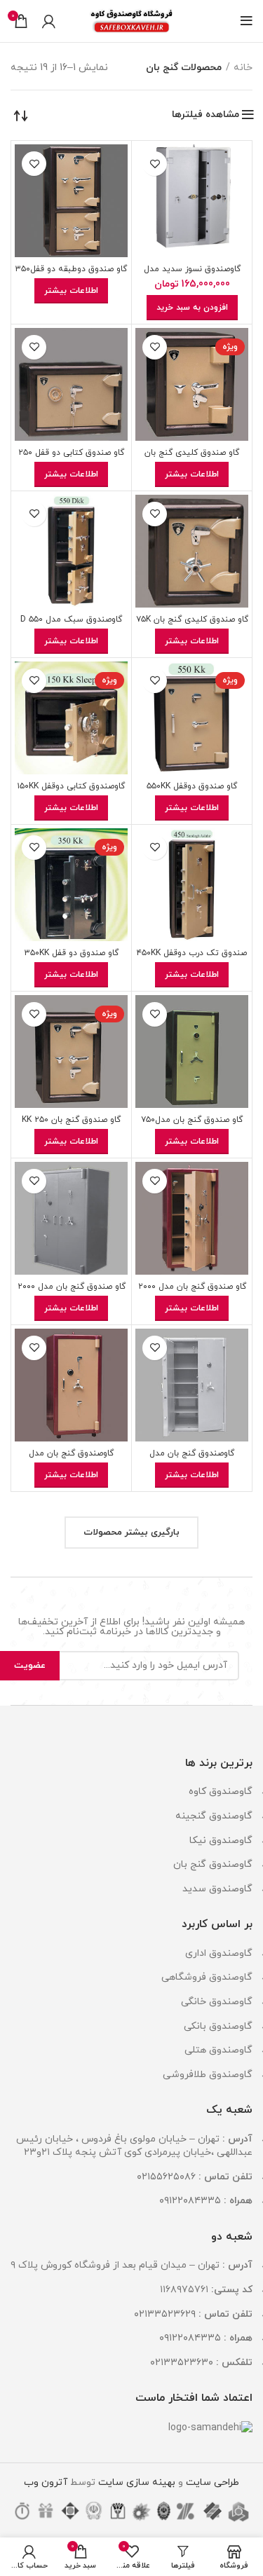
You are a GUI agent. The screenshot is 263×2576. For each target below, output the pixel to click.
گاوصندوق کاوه (221, 1791)
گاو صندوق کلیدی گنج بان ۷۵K (192, 619)
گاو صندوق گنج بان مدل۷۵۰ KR (192, 1125)
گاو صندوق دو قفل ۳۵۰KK (72, 953)
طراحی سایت (213, 2482)
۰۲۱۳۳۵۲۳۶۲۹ (165, 2314)
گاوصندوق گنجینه (214, 1816)
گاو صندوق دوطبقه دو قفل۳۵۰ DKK (71, 274)
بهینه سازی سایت (135, 2482)
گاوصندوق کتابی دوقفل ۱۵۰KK (71, 786)
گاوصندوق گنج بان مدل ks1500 (71, 1459)
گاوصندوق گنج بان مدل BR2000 (192, 1459)
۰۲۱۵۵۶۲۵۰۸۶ (166, 2177)
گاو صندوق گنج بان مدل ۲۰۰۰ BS (72, 1292)
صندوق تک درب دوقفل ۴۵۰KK (192, 953)
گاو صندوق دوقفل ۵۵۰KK (192, 786)
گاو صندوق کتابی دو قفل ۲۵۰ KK (71, 458)
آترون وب (46, 2482)
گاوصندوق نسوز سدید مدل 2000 (192, 274)
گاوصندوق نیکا (221, 1841)
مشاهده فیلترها (205, 115)
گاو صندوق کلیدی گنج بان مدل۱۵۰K (192, 458)
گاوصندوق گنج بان (213, 1864)
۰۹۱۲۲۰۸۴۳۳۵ (190, 2201)
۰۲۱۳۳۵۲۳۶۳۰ (182, 2363)
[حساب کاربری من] (49, 21)
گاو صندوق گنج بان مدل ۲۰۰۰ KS (192, 1292)
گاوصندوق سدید (217, 1889)
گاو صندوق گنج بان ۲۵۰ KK (71, 1120)
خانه (243, 68)
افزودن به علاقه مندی (155, 164)
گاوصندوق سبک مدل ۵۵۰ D (71, 619)
